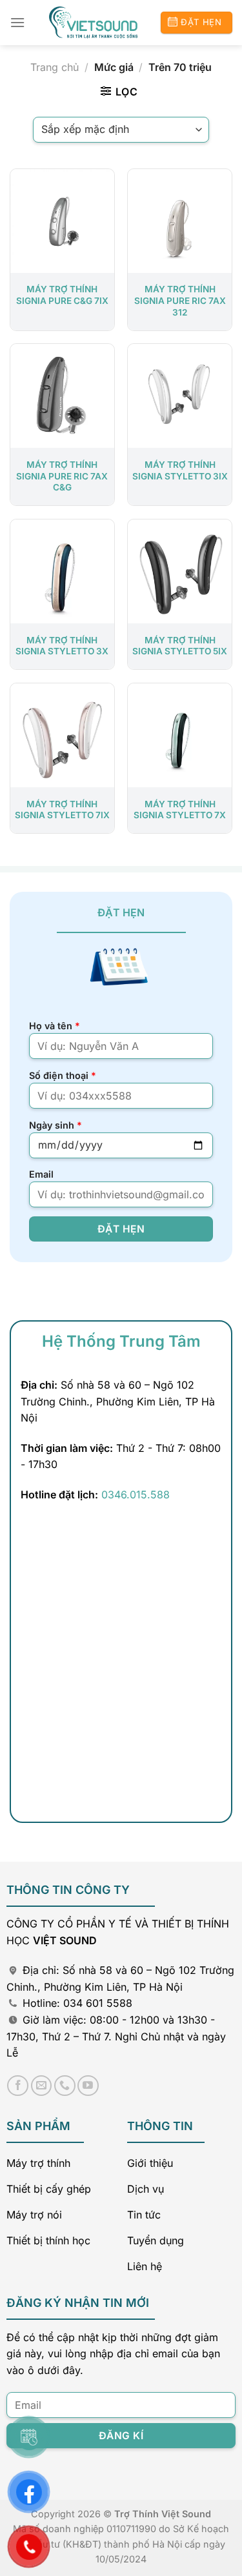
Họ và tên (55, 1026)
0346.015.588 (136, 1494)
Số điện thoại (63, 1075)
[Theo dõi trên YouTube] (88, 2086)
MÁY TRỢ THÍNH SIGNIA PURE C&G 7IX (62, 295)
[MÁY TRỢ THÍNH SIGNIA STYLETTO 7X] (180, 735)
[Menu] (17, 22)
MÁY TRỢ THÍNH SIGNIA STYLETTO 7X (180, 810)
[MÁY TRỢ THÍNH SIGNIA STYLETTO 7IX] (62, 735)
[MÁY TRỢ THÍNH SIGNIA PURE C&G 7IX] (62, 221)
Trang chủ (55, 67)
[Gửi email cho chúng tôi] (42, 2086)
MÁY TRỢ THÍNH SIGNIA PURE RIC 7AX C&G (62, 476)
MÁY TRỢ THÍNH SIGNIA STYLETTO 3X (62, 646)
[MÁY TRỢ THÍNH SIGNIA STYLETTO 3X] (62, 571)
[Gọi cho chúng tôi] (65, 2086)
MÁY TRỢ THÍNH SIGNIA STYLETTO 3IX (180, 470)
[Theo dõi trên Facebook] (18, 2086)
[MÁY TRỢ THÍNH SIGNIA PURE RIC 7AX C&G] (62, 396)
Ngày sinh (55, 1125)
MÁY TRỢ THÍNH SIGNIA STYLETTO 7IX (62, 810)
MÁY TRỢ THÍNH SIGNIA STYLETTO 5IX (180, 646)
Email (41, 1174)
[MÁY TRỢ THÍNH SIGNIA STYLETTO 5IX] (180, 571)
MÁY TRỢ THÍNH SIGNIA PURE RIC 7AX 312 (180, 300)
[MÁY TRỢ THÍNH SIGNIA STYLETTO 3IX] (180, 396)
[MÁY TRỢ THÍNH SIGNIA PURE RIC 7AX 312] (180, 221)
